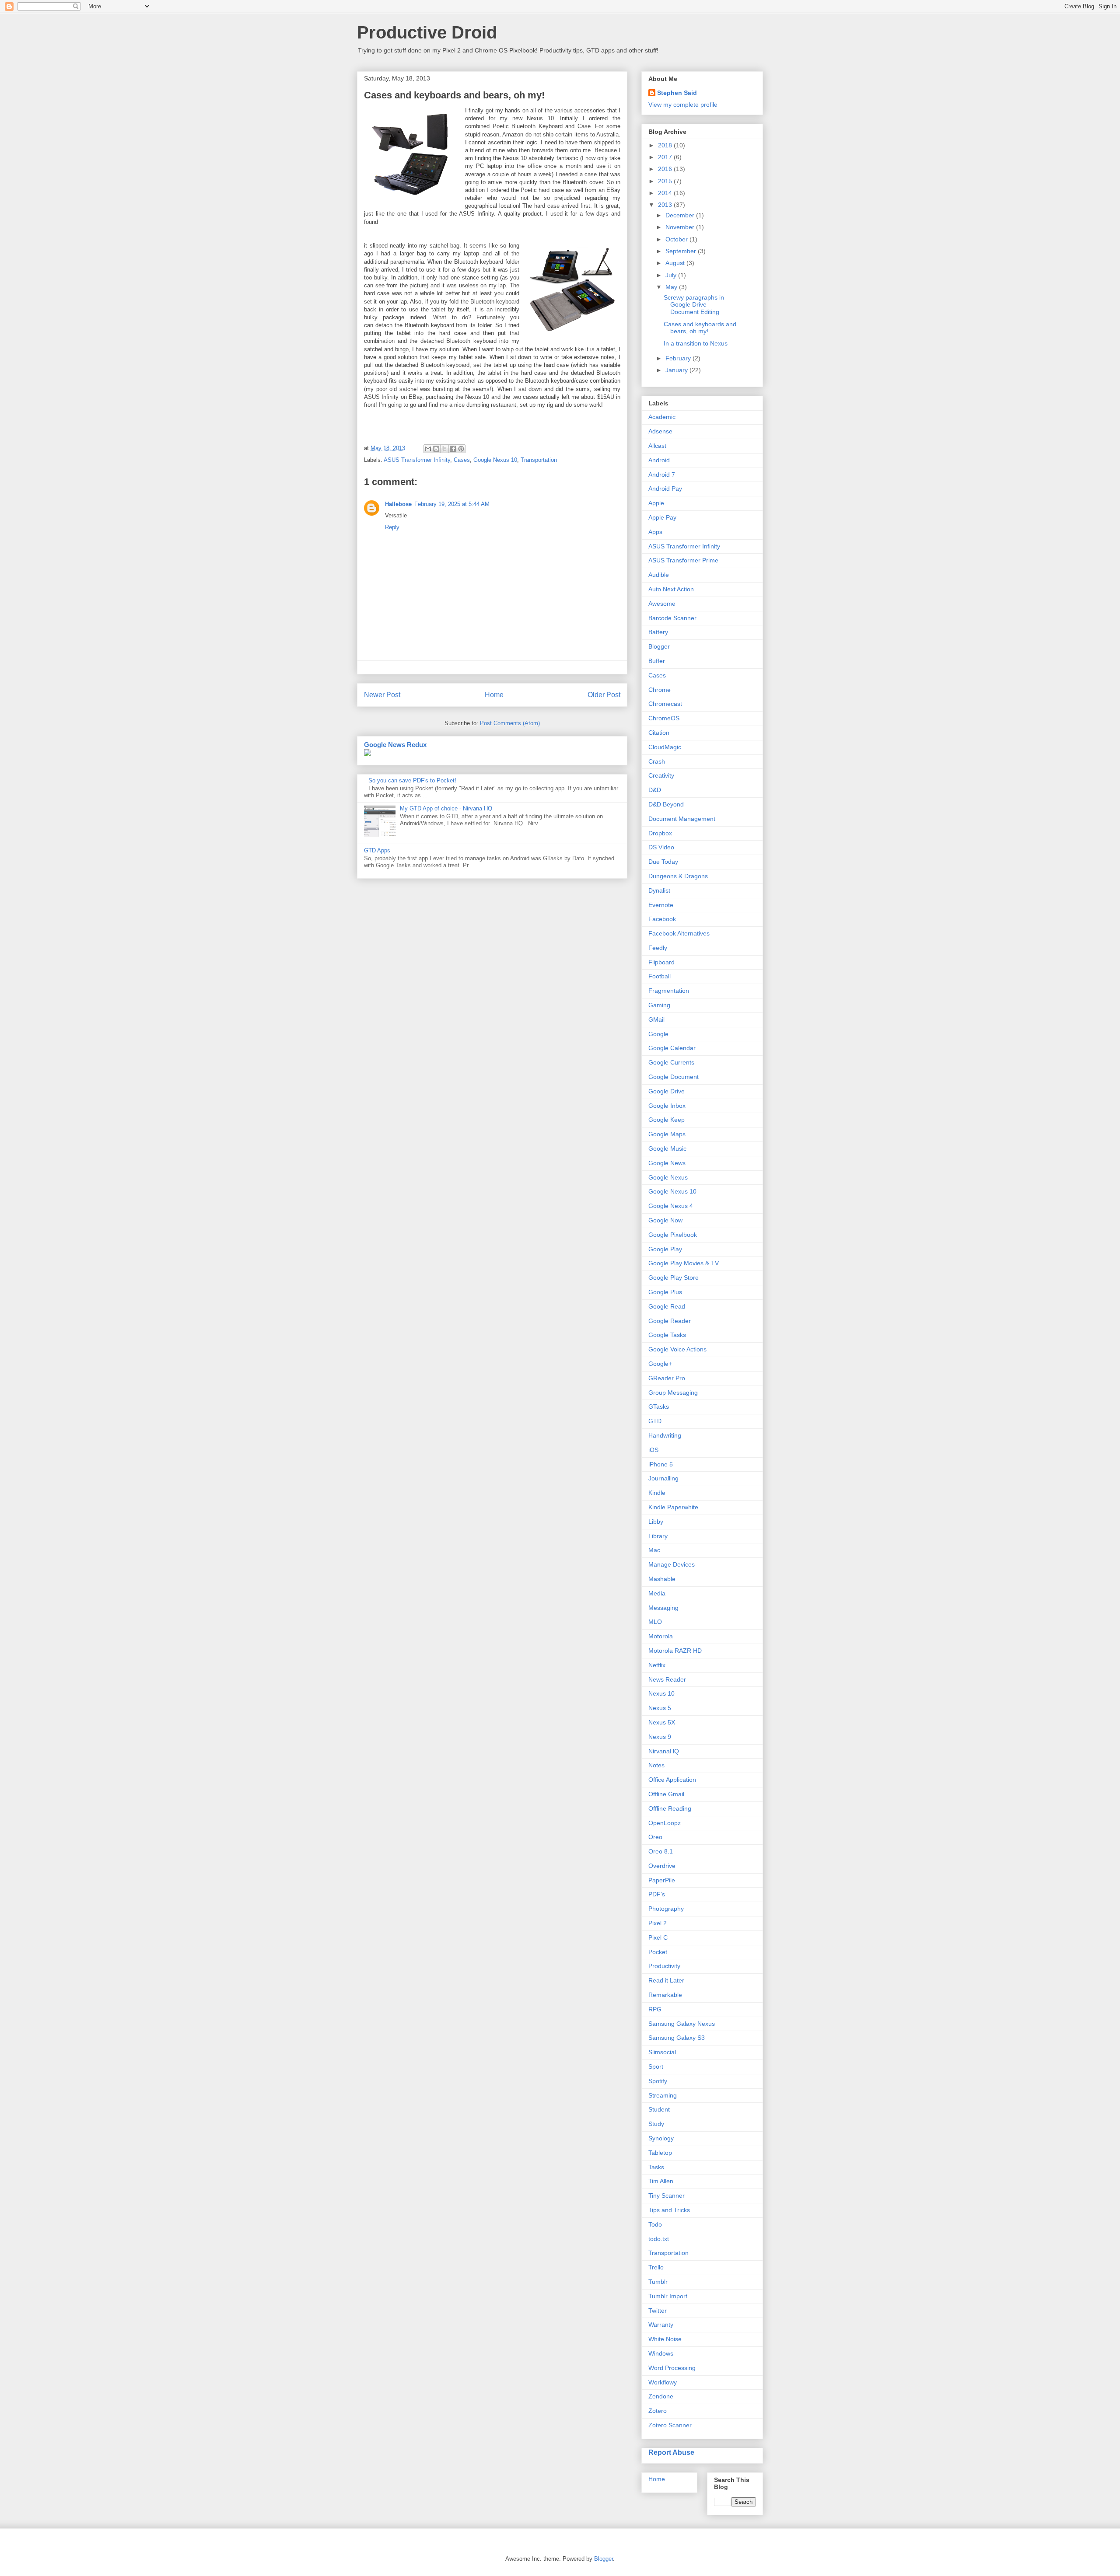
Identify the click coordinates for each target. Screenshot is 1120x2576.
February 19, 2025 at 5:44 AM (452, 504)
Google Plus (665, 1292)
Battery (658, 632)
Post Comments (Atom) (510, 723)
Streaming (663, 2095)
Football (660, 976)
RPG (655, 2009)
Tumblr (658, 2282)
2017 (666, 157)
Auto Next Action (671, 589)
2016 (666, 169)
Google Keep (667, 1120)
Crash (657, 761)
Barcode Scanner (672, 618)
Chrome (660, 690)
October (677, 239)
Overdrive (662, 1866)
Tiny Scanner (667, 2196)
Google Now (665, 1220)
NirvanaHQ (664, 1751)
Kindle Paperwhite (673, 1507)
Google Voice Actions (677, 1349)
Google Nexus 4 (671, 1206)
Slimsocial (662, 2052)
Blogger (659, 646)
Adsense (660, 431)
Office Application (672, 1780)
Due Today (663, 862)
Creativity (661, 775)
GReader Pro (667, 1378)
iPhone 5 (661, 1464)
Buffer (657, 661)
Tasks (656, 2167)
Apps (655, 532)
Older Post (604, 695)
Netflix (657, 1665)
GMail (656, 1019)
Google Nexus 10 (495, 460)
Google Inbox (667, 1106)
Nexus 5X (662, 1722)
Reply (392, 527)
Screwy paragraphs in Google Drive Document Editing (694, 305)
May (672, 287)
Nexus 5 (660, 1708)
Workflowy (663, 2382)
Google (658, 1034)
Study (656, 2124)
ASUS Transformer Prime (683, 560)
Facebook (662, 919)
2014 (666, 193)
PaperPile (662, 1880)
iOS (653, 1450)
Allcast (657, 446)
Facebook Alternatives (679, 933)
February (679, 358)
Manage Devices (672, 1564)
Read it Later (666, 1980)
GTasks (659, 1407)
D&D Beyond (666, 804)
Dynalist (659, 890)
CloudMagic (665, 747)
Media (657, 1593)
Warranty (661, 2325)
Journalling (663, 1478)
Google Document (674, 1077)
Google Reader (670, 1321)
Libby (656, 1522)
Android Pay (665, 489)
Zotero (658, 2411)
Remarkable (665, 1995)
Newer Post (382, 695)
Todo (655, 2224)
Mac (654, 1550)
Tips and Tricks (669, 2210)
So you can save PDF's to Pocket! (412, 780)
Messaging (663, 1608)
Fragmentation (669, 991)
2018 (666, 145)
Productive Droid (427, 32)
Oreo (655, 1837)
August (676, 263)
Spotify (658, 2081)
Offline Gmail (666, 1794)
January (677, 370)
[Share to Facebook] (453, 449)
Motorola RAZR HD (675, 1651)
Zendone (661, 2396)
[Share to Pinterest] (461, 449)
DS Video (661, 847)
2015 (666, 181)
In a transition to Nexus (696, 343)
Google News (667, 1163)
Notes (656, 1765)
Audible (659, 575)
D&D (655, 790)
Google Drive (667, 1091)
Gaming (659, 1005)
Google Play (665, 1249)
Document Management (682, 819)
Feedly (658, 948)
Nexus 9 (660, 1737)
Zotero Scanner (670, 2425)
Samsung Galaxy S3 (677, 2038)
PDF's (657, 1894)
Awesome (662, 604)
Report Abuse (671, 2452)
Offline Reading (670, 1808)
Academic (662, 417)
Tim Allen (661, 2181)
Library (658, 1536)
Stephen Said (677, 93)
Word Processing (672, 2368)
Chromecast (665, 704)
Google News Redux (395, 745)
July (672, 275)
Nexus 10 (661, 1693)
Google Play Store (674, 1278)
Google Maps (667, 1134)
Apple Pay (662, 517)
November (681, 227)
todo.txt (659, 2239)
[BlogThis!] (436, 449)
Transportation (539, 460)
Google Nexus (668, 1177)
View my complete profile (683, 105)
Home (494, 695)
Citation (659, 733)
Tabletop (660, 2153)
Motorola (661, 1636)
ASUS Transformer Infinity (417, 460)
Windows (661, 2353)
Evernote (661, 905)
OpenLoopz (665, 1823)
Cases (462, 460)
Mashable (662, 1579)
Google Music (667, 1148)
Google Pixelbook (673, 1235)
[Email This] (428, 449)
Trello (656, 2267)
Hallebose (398, 504)
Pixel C (658, 1937)
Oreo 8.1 (661, 1851)
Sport (656, 2066)
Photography (666, 1909)
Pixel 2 (658, 1923)
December (681, 215)
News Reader (667, 1679)
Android (659, 460)
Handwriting (665, 1435)
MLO (655, 1622)
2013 (666, 205)
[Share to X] (444, 449)
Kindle (657, 1493)
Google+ (660, 1364)
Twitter (658, 2311)
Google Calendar (672, 1048)
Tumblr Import (668, 2296)
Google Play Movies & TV (684, 1263)
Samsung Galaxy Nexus (682, 2024)
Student (659, 2109)
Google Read (667, 1306)
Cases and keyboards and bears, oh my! (700, 328)
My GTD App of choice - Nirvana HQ (446, 808)
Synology (661, 2138)
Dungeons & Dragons (678, 876)
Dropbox (660, 833)
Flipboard (661, 962)
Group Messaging (673, 1393)
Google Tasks (667, 1335)
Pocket (658, 1952)
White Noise (665, 2339)
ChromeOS (664, 718)
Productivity (664, 1966)
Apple (656, 503)
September (682, 251)
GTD (655, 1421)
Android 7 (662, 475)
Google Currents (671, 1062)
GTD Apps (377, 850)
